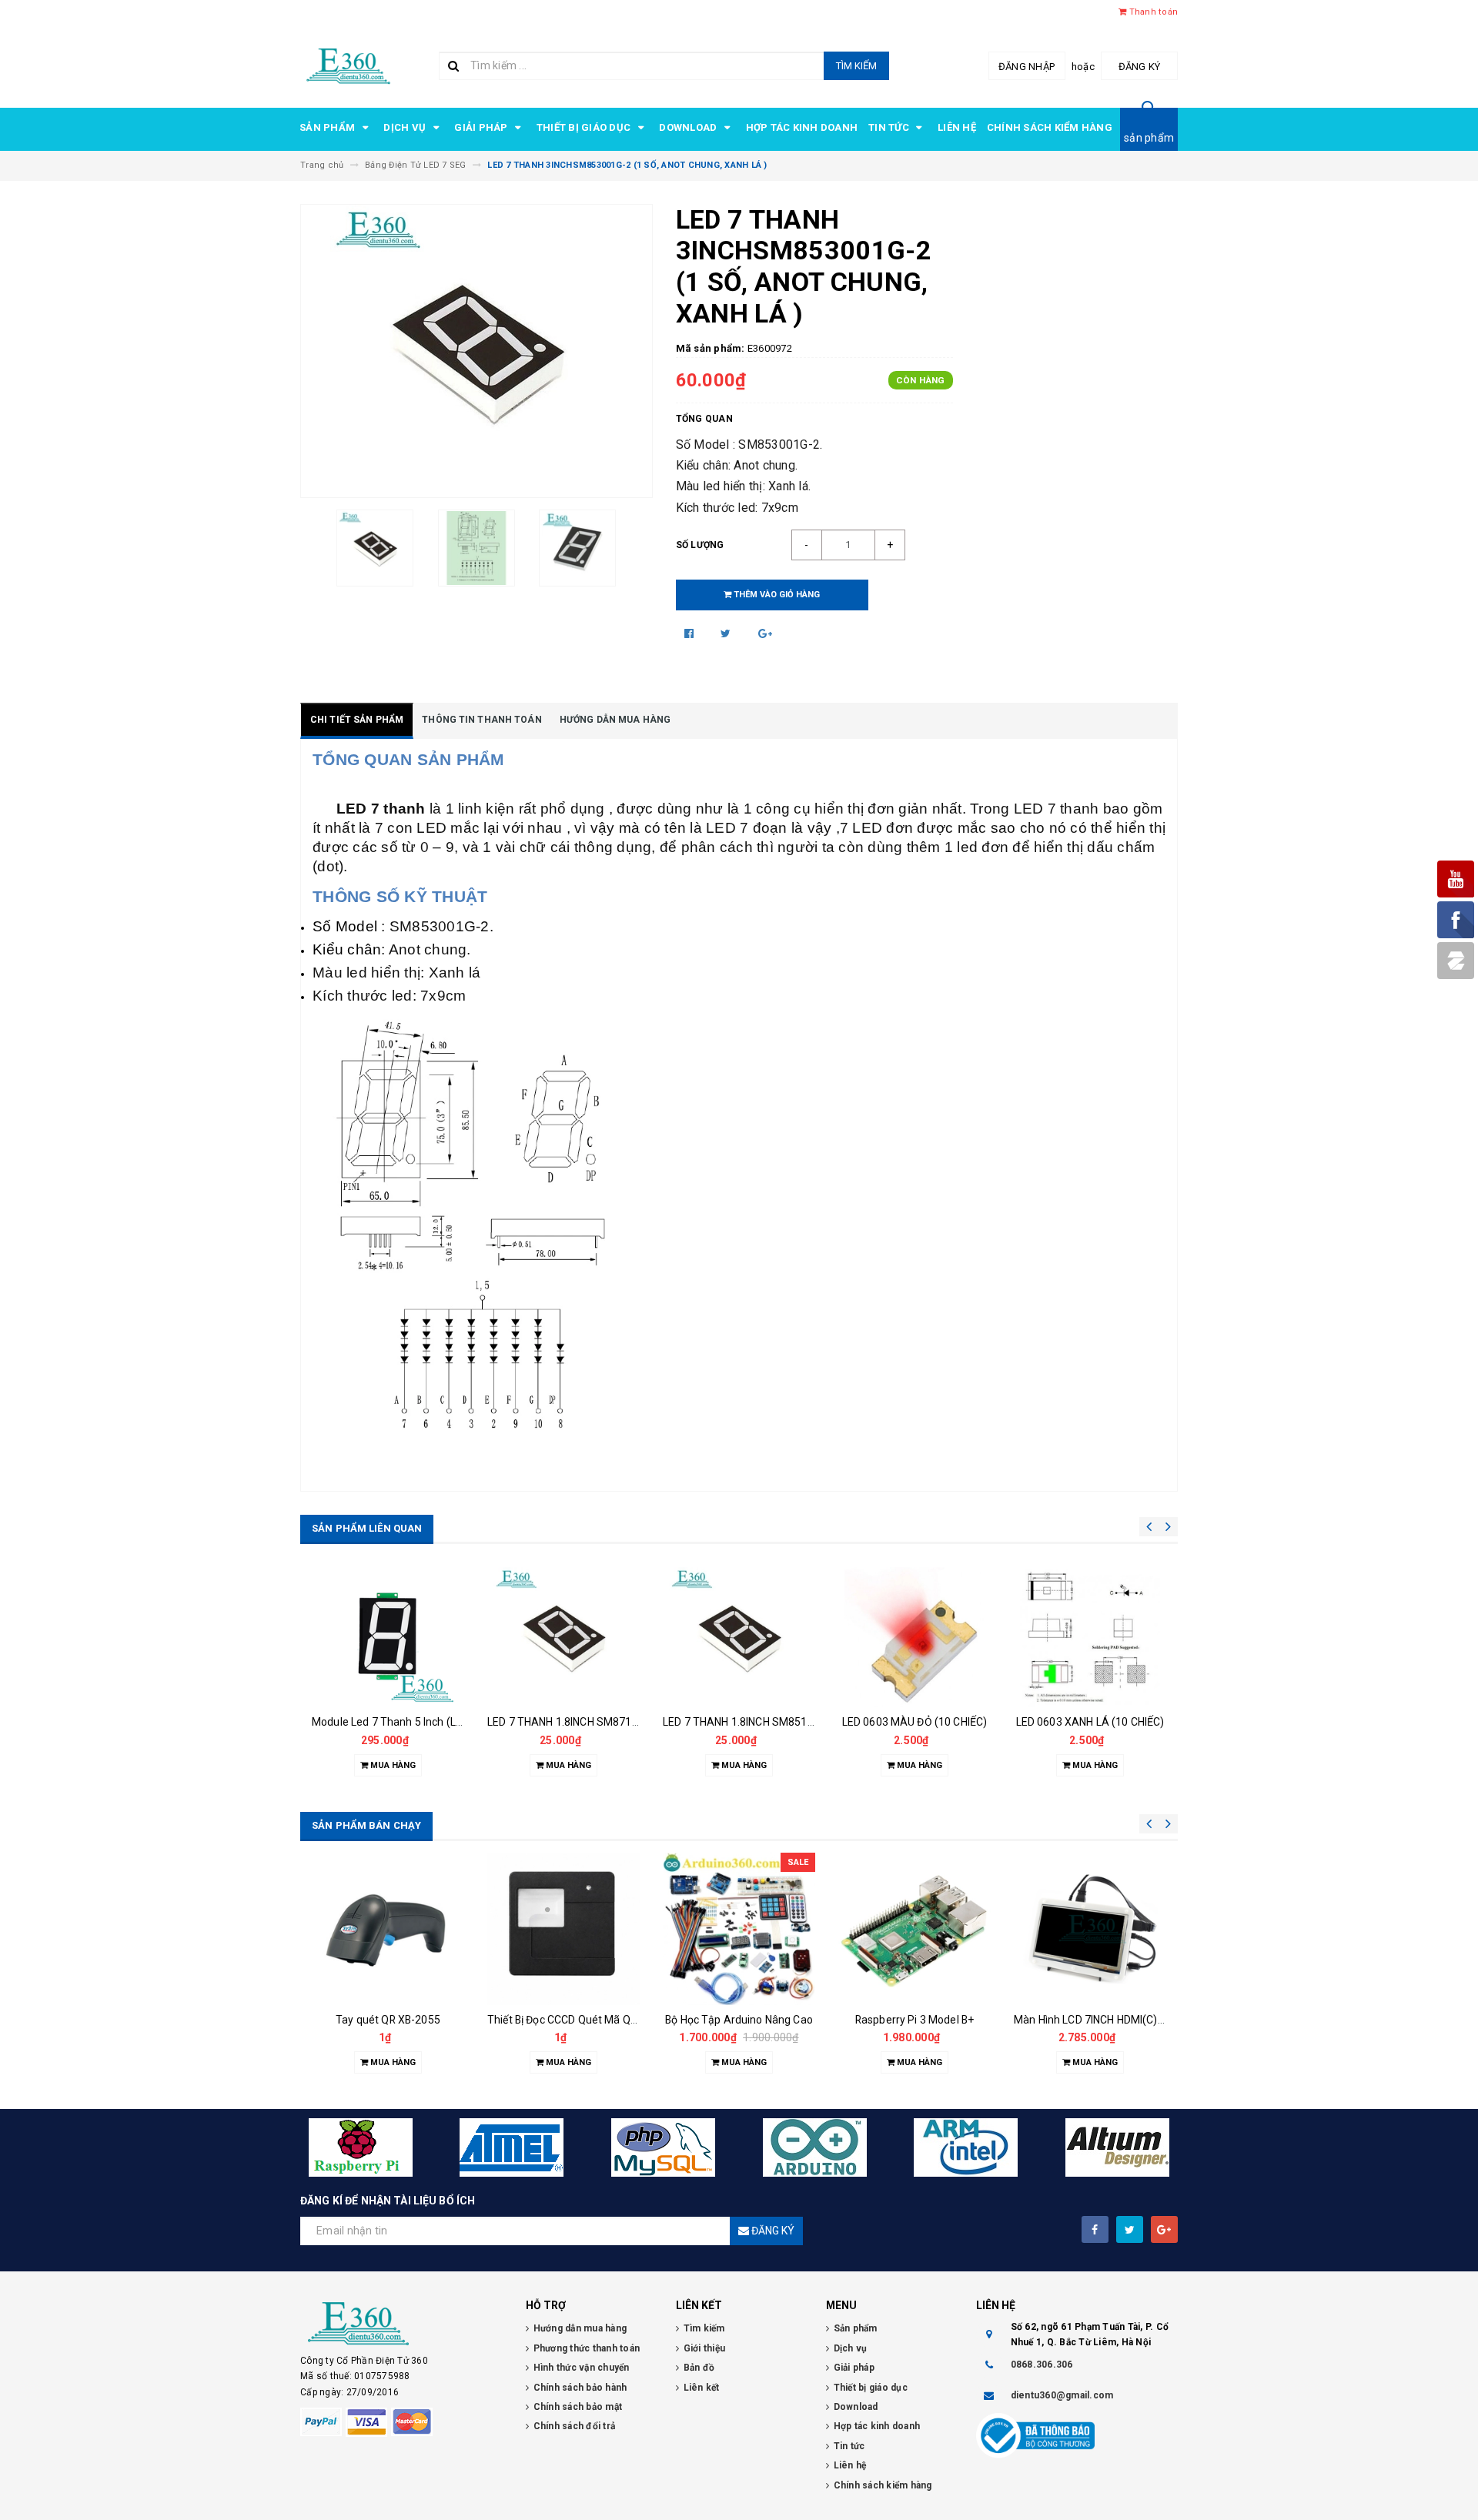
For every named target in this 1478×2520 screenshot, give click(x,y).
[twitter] (1130, 2229)
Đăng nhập (1027, 67)
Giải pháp (482, 127)
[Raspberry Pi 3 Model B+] (915, 1929)
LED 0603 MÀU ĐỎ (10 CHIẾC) (915, 1722)
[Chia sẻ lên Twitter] (727, 633)
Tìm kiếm (856, 66)
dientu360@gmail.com (1062, 2395)
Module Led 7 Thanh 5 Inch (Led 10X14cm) (417, 1722)
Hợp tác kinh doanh (802, 127)
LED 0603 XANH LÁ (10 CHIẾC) (1090, 1722)
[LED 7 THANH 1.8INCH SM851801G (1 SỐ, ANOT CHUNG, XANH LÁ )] (739, 1637)
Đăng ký (1140, 67)
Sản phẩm (328, 127)
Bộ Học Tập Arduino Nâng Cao (739, 2020)
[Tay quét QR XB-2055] (388, 1929)
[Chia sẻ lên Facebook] (691, 633)
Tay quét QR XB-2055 (388, 2020)
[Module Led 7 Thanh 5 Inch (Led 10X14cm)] (388, 1637)
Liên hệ (957, 127)
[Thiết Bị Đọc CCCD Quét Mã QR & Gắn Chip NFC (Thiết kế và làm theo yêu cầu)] (563, 1929)
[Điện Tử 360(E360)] (401, 2324)
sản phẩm (1149, 138)
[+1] (765, 633)
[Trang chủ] (348, 64)
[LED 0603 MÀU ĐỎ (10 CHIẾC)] (915, 1637)
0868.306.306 (1042, 2365)
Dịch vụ (406, 127)
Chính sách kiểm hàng (1050, 127)
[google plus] (1164, 2229)
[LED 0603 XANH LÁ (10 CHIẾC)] (1090, 1637)
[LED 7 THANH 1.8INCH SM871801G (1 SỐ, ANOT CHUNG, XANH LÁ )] (563, 1637)
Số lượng (700, 545)
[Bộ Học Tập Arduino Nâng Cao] (739, 1929)
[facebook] (1095, 2229)
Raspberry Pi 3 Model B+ (915, 2020)
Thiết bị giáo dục (585, 127)
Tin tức (890, 127)
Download (689, 127)
